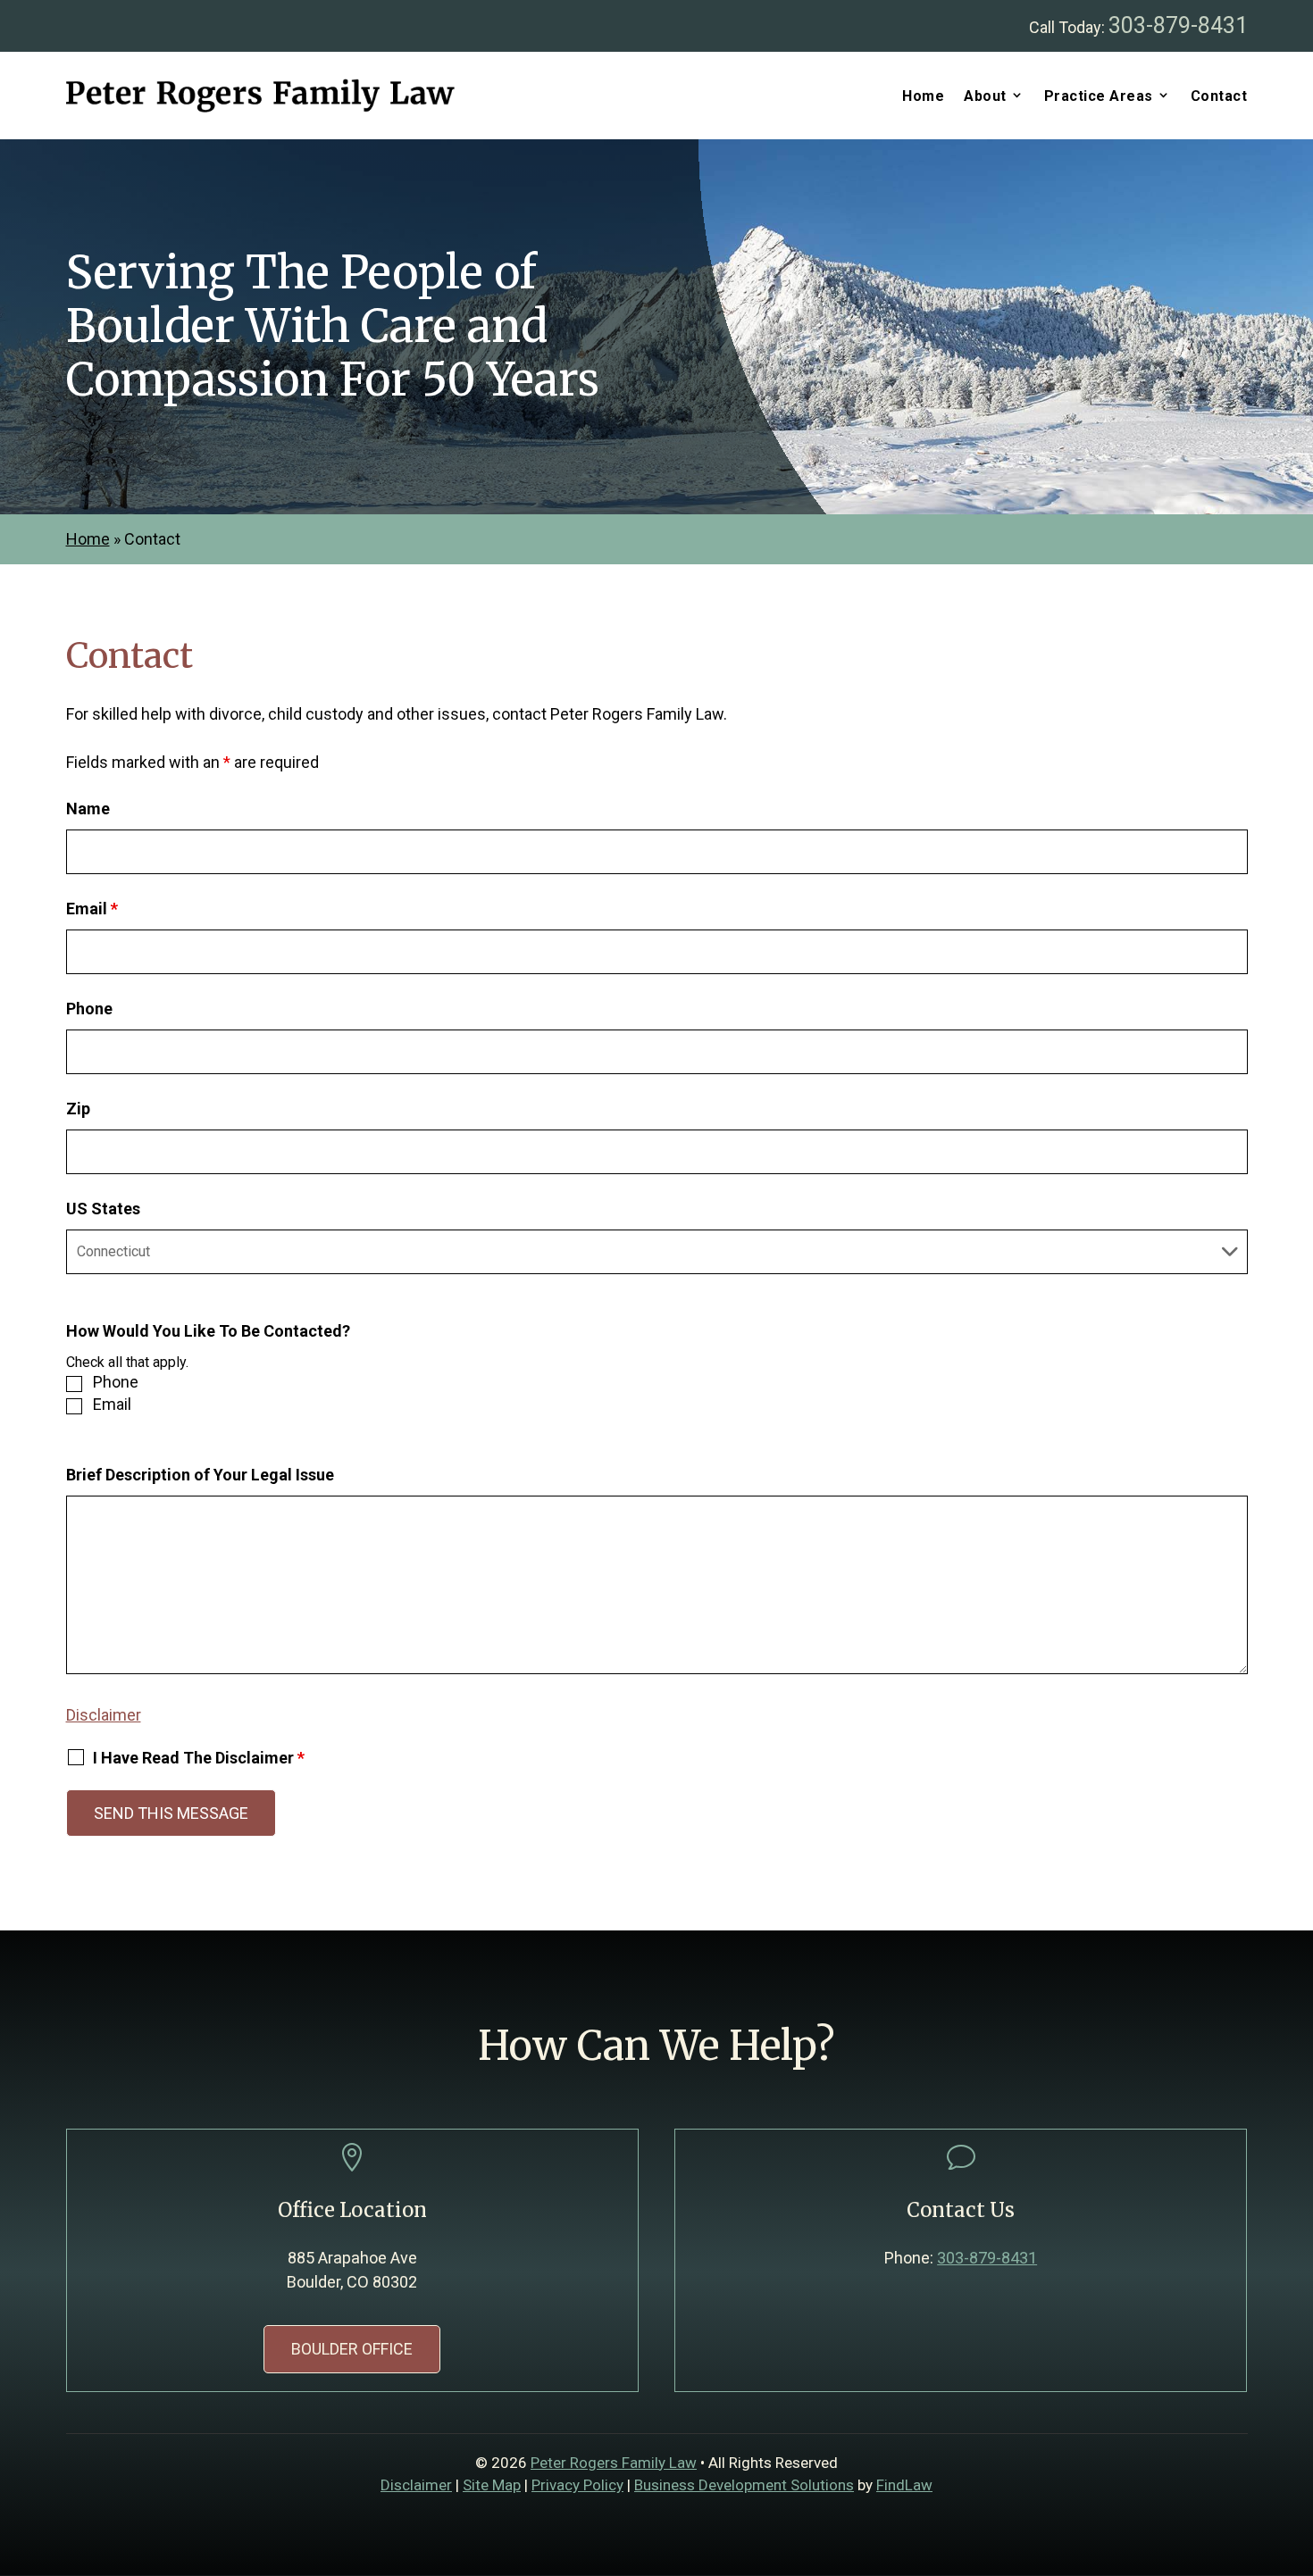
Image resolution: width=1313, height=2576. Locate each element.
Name (88, 809)
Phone (89, 1009)
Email (92, 909)
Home (923, 96)
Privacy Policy (577, 2485)
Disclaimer (104, 1715)
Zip (78, 1109)
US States (103, 1209)
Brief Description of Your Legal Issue (200, 1475)
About (985, 96)
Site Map (492, 2485)
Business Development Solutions (744, 2485)
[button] (1295, 2447)
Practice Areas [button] (1099, 96)
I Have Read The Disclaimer (199, 1758)
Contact (1219, 96)
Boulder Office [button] (352, 2349)
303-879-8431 (1178, 25)
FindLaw (904, 2485)
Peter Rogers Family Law (614, 2463)
